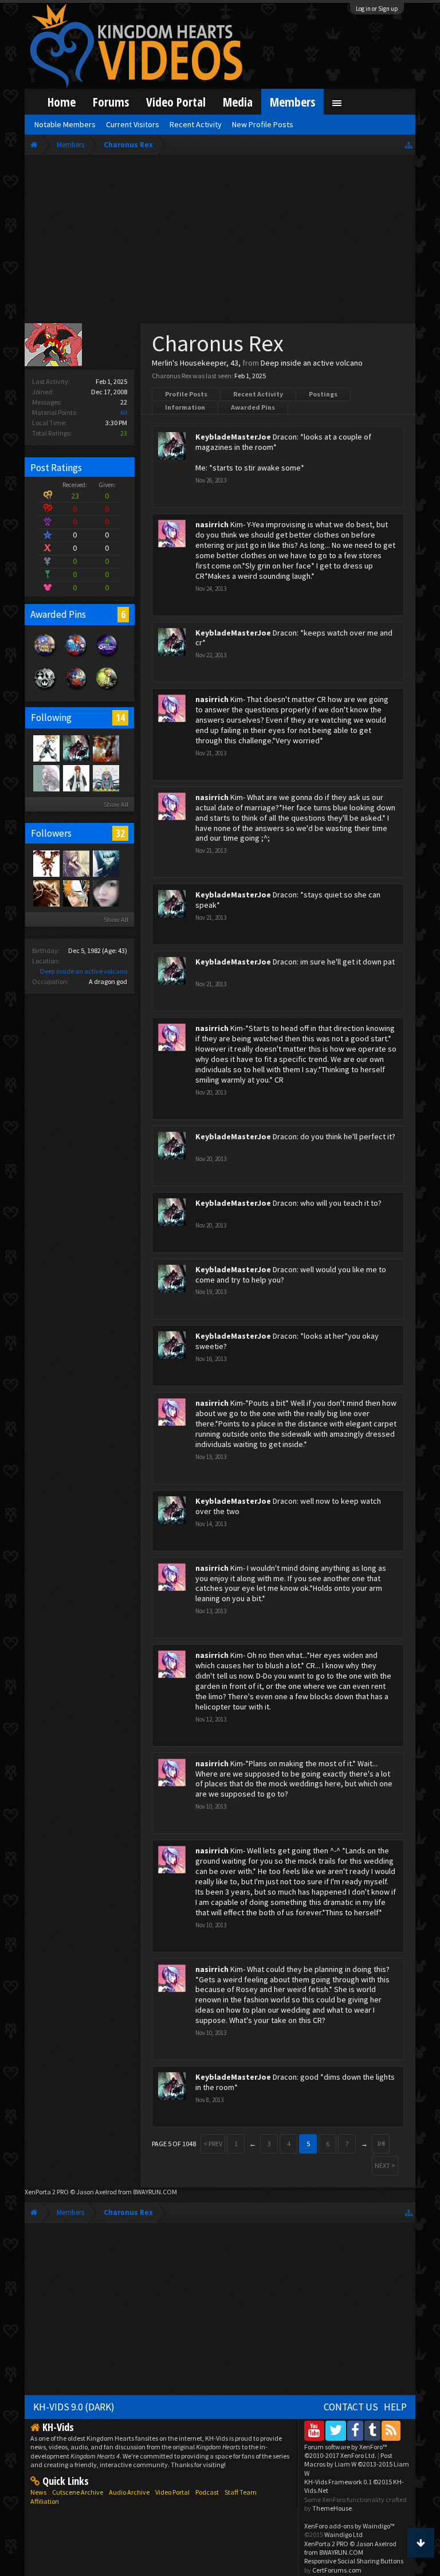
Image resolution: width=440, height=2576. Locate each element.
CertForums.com (337, 2570)
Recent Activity (258, 394)
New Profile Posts (263, 124)
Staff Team (241, 2492)
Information (185, 407)
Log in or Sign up (377, 9)
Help (395, 2407)
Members (292, 102)
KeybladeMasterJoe (233, 437)
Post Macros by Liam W (357, 2464)
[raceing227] (76, 863)
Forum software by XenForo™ (346, 2451)
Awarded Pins (253, 407)
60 (124, 412)
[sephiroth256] (46, 863)
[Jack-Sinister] (46, 893)
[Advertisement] (220, 242)
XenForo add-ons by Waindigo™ (349, 2526)
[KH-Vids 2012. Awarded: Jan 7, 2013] (76, 657)
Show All (116, 804)
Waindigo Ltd (343, 2534)
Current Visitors (133, 124)
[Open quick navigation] (409, 145)
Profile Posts (186, 394)
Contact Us (351, 2407)
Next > (385, 2165)
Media (238, 102)
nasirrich (212, 524)
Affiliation (45, 2501)
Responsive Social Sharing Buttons (354, 2561)
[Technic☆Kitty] (46, 778)
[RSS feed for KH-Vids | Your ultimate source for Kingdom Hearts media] (391, 2430)
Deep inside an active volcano (84, 971)
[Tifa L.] (105, 893)
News (38, 2492)
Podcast (207, 2492)
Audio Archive (129, 2492)
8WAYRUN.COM (155, 2192)
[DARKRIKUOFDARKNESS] (105, 863)
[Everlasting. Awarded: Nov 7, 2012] (45, 690)
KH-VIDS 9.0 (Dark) (74, 2407)
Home (62, 102)
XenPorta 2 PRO (47, 2192)
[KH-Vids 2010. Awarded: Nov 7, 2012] (107, 690)
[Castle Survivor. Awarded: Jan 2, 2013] (107, 657)
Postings (323, 394)
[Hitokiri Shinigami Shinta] (76, 778)
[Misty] (105, 778)
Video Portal (176, 102)
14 (120, 717)
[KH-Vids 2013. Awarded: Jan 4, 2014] (45, 657)
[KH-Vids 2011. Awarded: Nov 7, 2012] (76, 690)
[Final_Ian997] (76, 893)
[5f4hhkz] (46, 748)
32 (120, 833)
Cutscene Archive (78, 2492)
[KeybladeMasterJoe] (76, 748)
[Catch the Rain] (105, 748)
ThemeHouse (332, 2508)
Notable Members (65, 124)
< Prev (213, 2144)
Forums (111, 102)
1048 (381, 2144)
